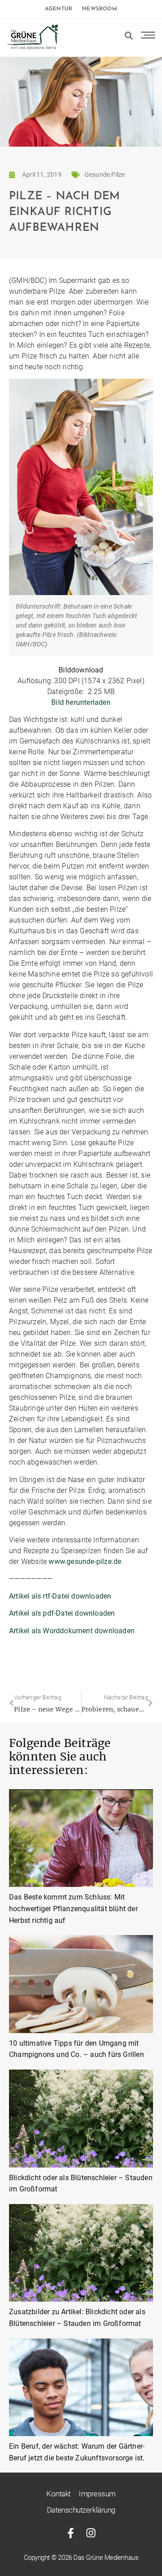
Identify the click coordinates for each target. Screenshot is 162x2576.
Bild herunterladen (81, 702)
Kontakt (58, 2494)
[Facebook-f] (71, 2533)
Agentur (58, 9)
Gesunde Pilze (105, 175)
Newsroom (99, 9)
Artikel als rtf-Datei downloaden (60, 1596)
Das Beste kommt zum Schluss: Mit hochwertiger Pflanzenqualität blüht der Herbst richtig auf (73, 1908)
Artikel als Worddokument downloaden (72, 1631)
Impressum (97, 2494)
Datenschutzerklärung (81, 2510)
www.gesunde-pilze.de (85, 1561)
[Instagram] (91, 2533)
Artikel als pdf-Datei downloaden (62, 1613)
